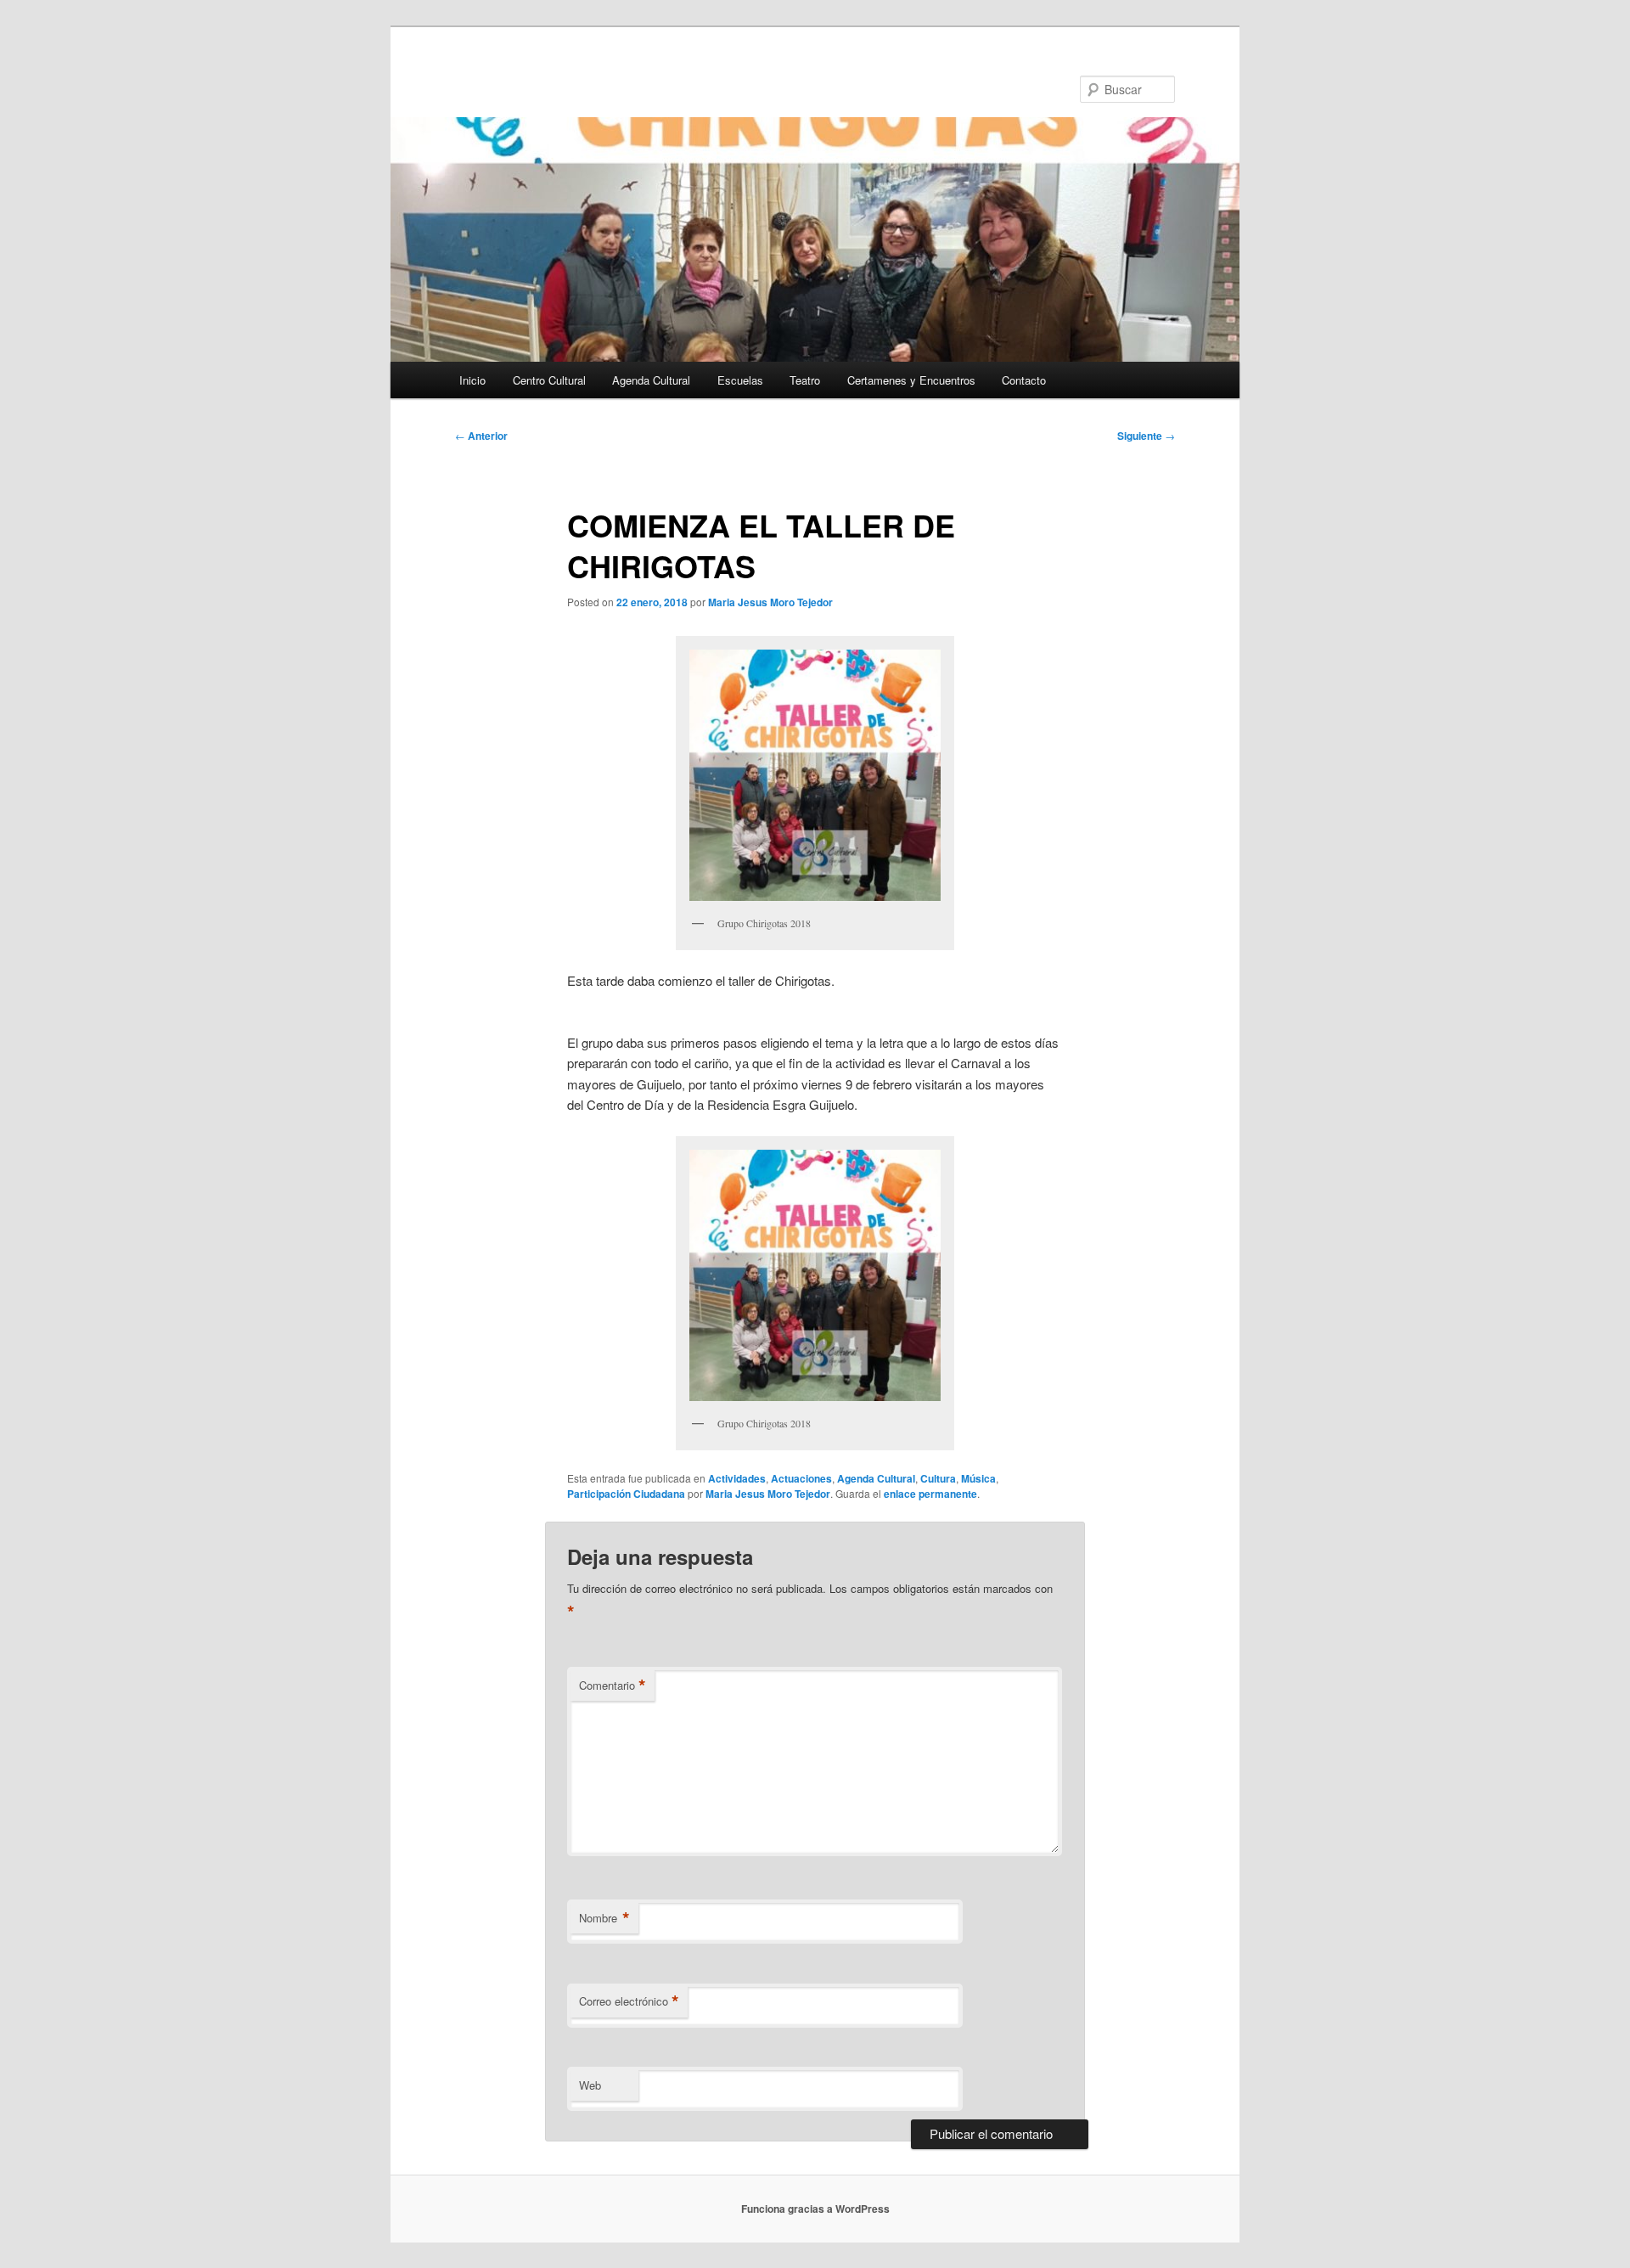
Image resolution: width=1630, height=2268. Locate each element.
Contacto (1024, 380)
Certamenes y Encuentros (911, 380)
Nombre (604, 1918)
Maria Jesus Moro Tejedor (770, 602)
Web (590, 2085)
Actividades (737, 1478)
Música (978, 1478)
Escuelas (740, 380)
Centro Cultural (549, 380)
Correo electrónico (629, 2001)
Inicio (472, 380)
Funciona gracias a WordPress (815, 2209)
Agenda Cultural (651, 380)
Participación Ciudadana (626, 1494)
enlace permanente (930, 1494)
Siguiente (1146, 436)
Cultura (938, 1478)
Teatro (805, 380)
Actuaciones (801, 1478)
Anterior (481, 436)
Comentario (613, 1686)
